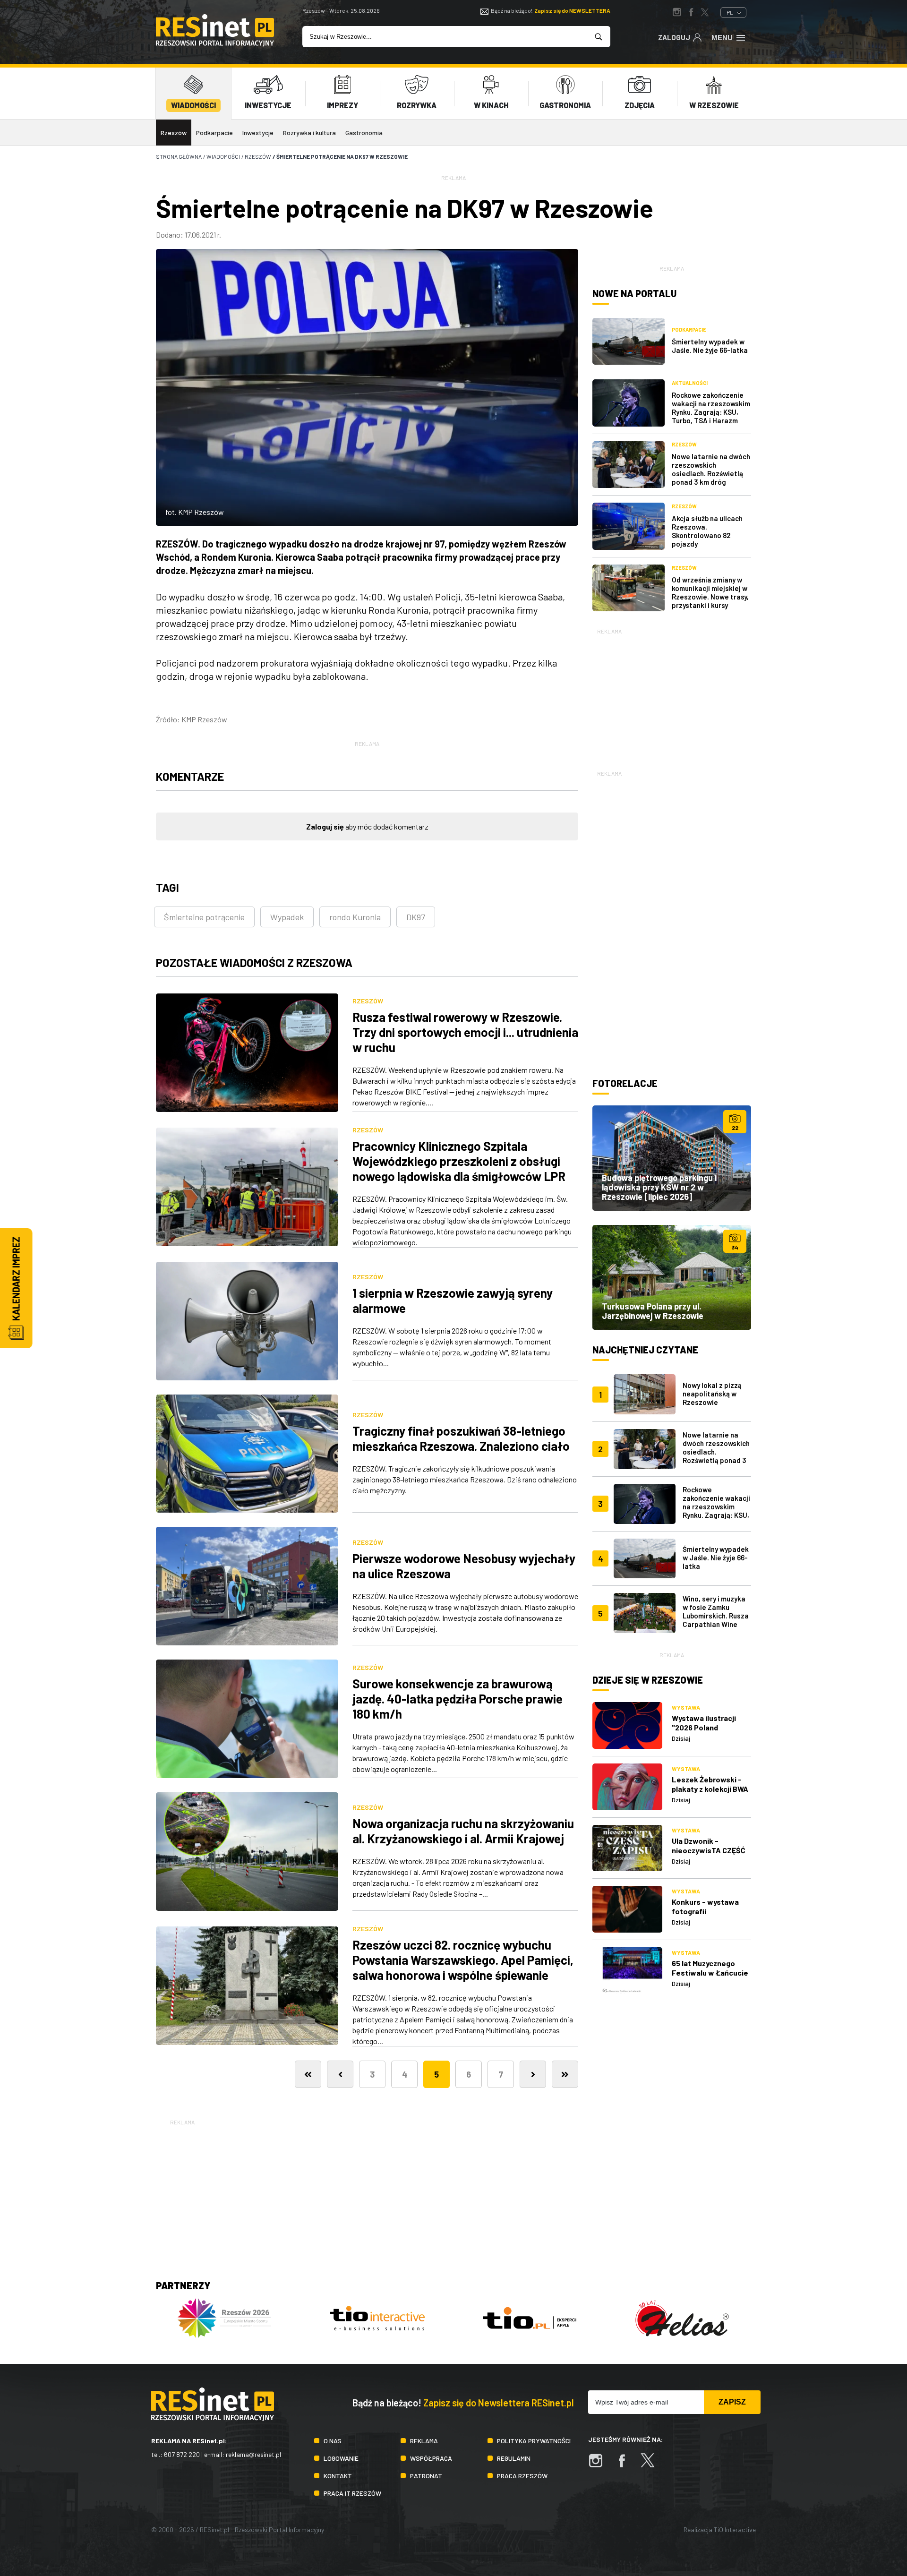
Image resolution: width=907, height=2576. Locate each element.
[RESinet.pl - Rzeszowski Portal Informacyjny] (215, 44)
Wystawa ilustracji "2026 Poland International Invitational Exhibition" (711, 1732)
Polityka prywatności (534, 2441)
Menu (722, 38)
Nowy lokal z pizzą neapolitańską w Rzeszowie (712, 1394)
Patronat (426, 2476)
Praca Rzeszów (522, 2476)
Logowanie (341, 2458)
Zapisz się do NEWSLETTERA (572, 10)
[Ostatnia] (565, 2074)
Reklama (424, 2441)
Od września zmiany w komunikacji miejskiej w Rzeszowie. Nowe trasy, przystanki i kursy (710, 592)
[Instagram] (600, 2465)
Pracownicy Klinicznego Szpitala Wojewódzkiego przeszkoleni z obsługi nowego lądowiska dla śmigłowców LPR (459, 1161)
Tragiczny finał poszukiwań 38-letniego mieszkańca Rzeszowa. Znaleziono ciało (461, 1438)
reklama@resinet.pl (253, 2454)
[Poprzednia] (340, 2074)
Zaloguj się (325, 826)
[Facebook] (626, 2465)
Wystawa (686, 1707)
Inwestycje (258, 133)
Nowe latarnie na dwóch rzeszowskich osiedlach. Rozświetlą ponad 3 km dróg (711, 469)
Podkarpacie (214, 133)
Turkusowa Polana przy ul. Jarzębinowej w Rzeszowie (653, 1311)
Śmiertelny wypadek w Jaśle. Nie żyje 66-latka (710, 346)
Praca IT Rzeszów (352, 2493)
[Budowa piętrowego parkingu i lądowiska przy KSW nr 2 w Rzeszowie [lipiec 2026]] (672, 1158)
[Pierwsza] (308, 2074)
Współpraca (431, 2458)
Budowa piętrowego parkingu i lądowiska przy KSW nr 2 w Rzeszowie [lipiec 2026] (659, 1187)
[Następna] (533, 2074)
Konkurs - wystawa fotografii (705, 1906)
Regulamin (514, 2458)
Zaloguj (674, 37)
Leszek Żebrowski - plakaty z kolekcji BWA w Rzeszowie (710, 1789)
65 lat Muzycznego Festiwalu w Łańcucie (710, 1968)
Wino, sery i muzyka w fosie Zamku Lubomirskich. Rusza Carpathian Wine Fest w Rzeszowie (716, 1616)
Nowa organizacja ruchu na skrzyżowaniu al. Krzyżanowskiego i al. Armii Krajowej (463, 1831)
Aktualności (690, 383)
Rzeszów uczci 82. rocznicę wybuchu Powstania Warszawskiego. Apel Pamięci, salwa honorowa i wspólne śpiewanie (463, 1960)
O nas (333, 2441)
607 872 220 (182, 2454)
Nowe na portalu (634, 293)
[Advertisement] (672, 695)
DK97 (416, 917)
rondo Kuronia (355, 917)
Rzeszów (174, 133)
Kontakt (338, 2476)
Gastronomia (364, 133)
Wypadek (287, 917)
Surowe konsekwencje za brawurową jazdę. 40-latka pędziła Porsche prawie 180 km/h (458, 1699)
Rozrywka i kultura (309, 133)
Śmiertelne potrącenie (204, 917)
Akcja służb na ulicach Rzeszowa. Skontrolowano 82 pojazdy (707, 531)
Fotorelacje (625, 1083)
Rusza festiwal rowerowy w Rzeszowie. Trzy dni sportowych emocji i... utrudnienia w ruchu (465, 1032)
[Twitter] (652, 2465)
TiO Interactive (735, 2529)
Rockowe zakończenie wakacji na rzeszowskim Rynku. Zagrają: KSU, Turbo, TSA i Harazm (711, 408)
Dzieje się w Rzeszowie (648, 1680)
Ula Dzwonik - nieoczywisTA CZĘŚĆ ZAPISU (709, 1850)
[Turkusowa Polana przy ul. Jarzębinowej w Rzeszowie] (672, 1277)
